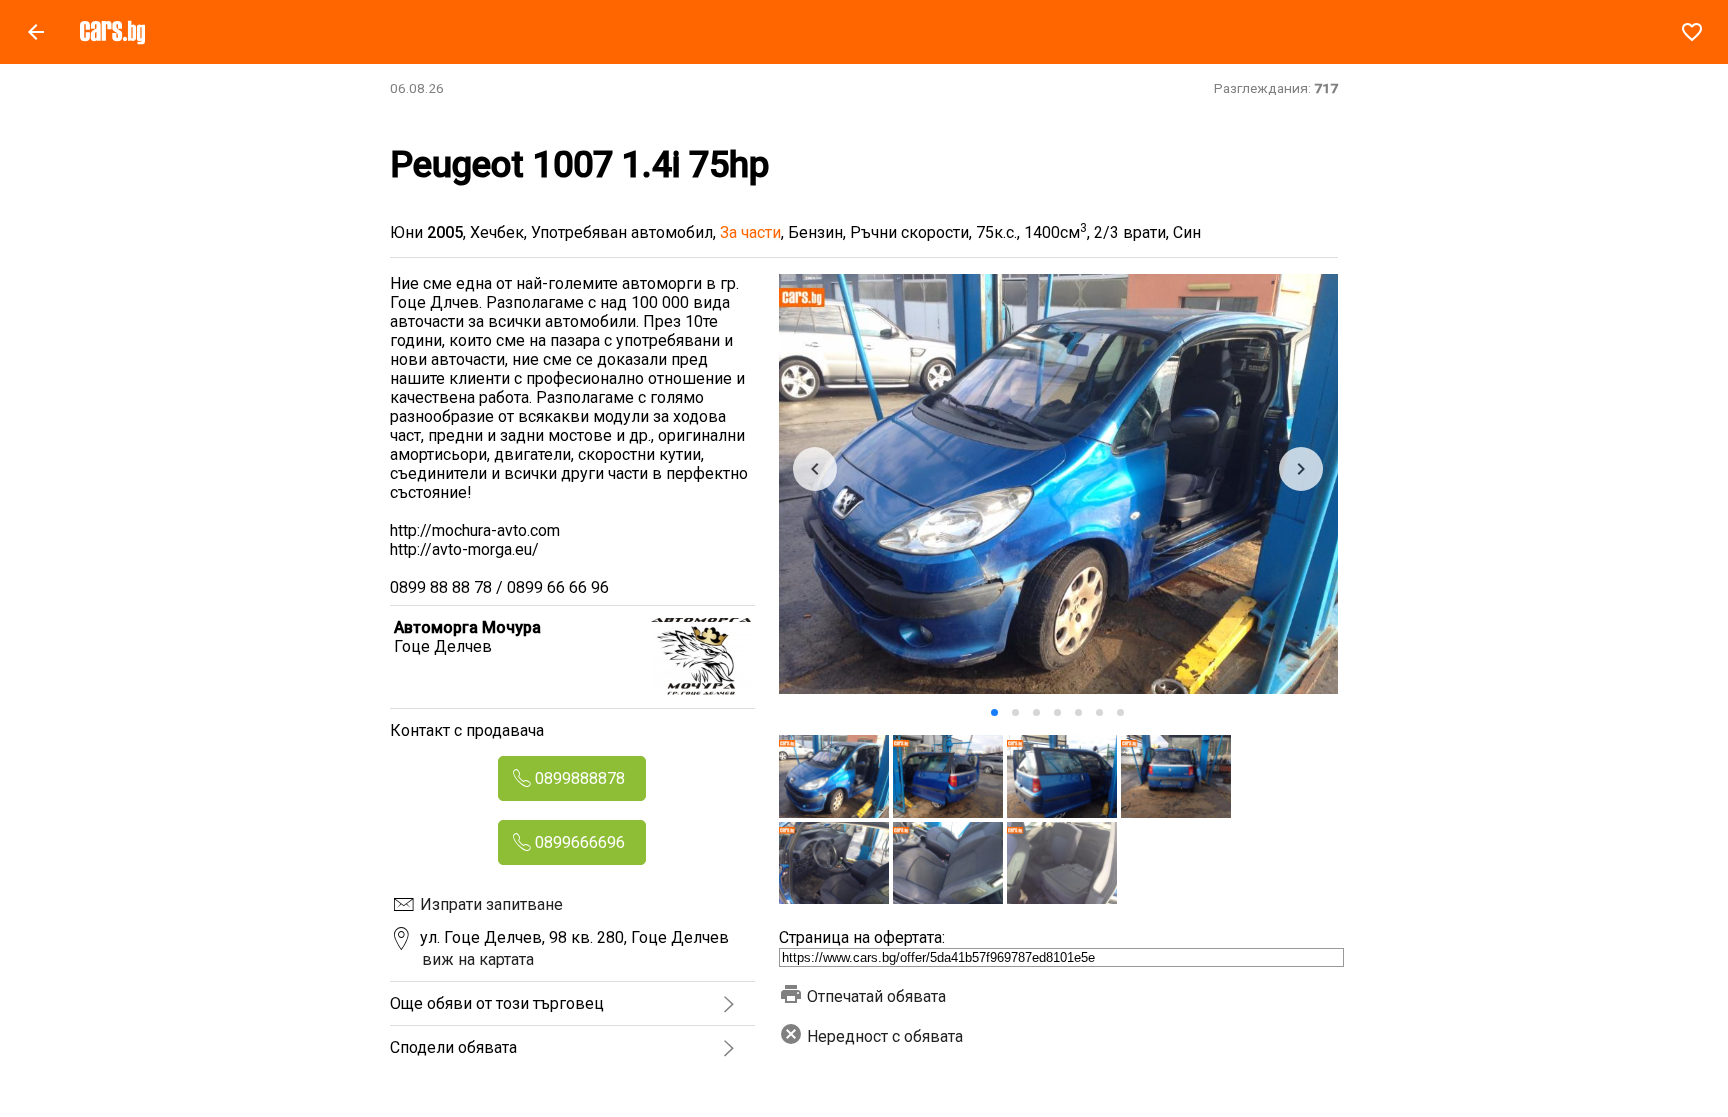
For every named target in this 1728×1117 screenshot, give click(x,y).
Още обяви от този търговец (497, 1003)
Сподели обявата (453, 1047)
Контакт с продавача (467, 730)
